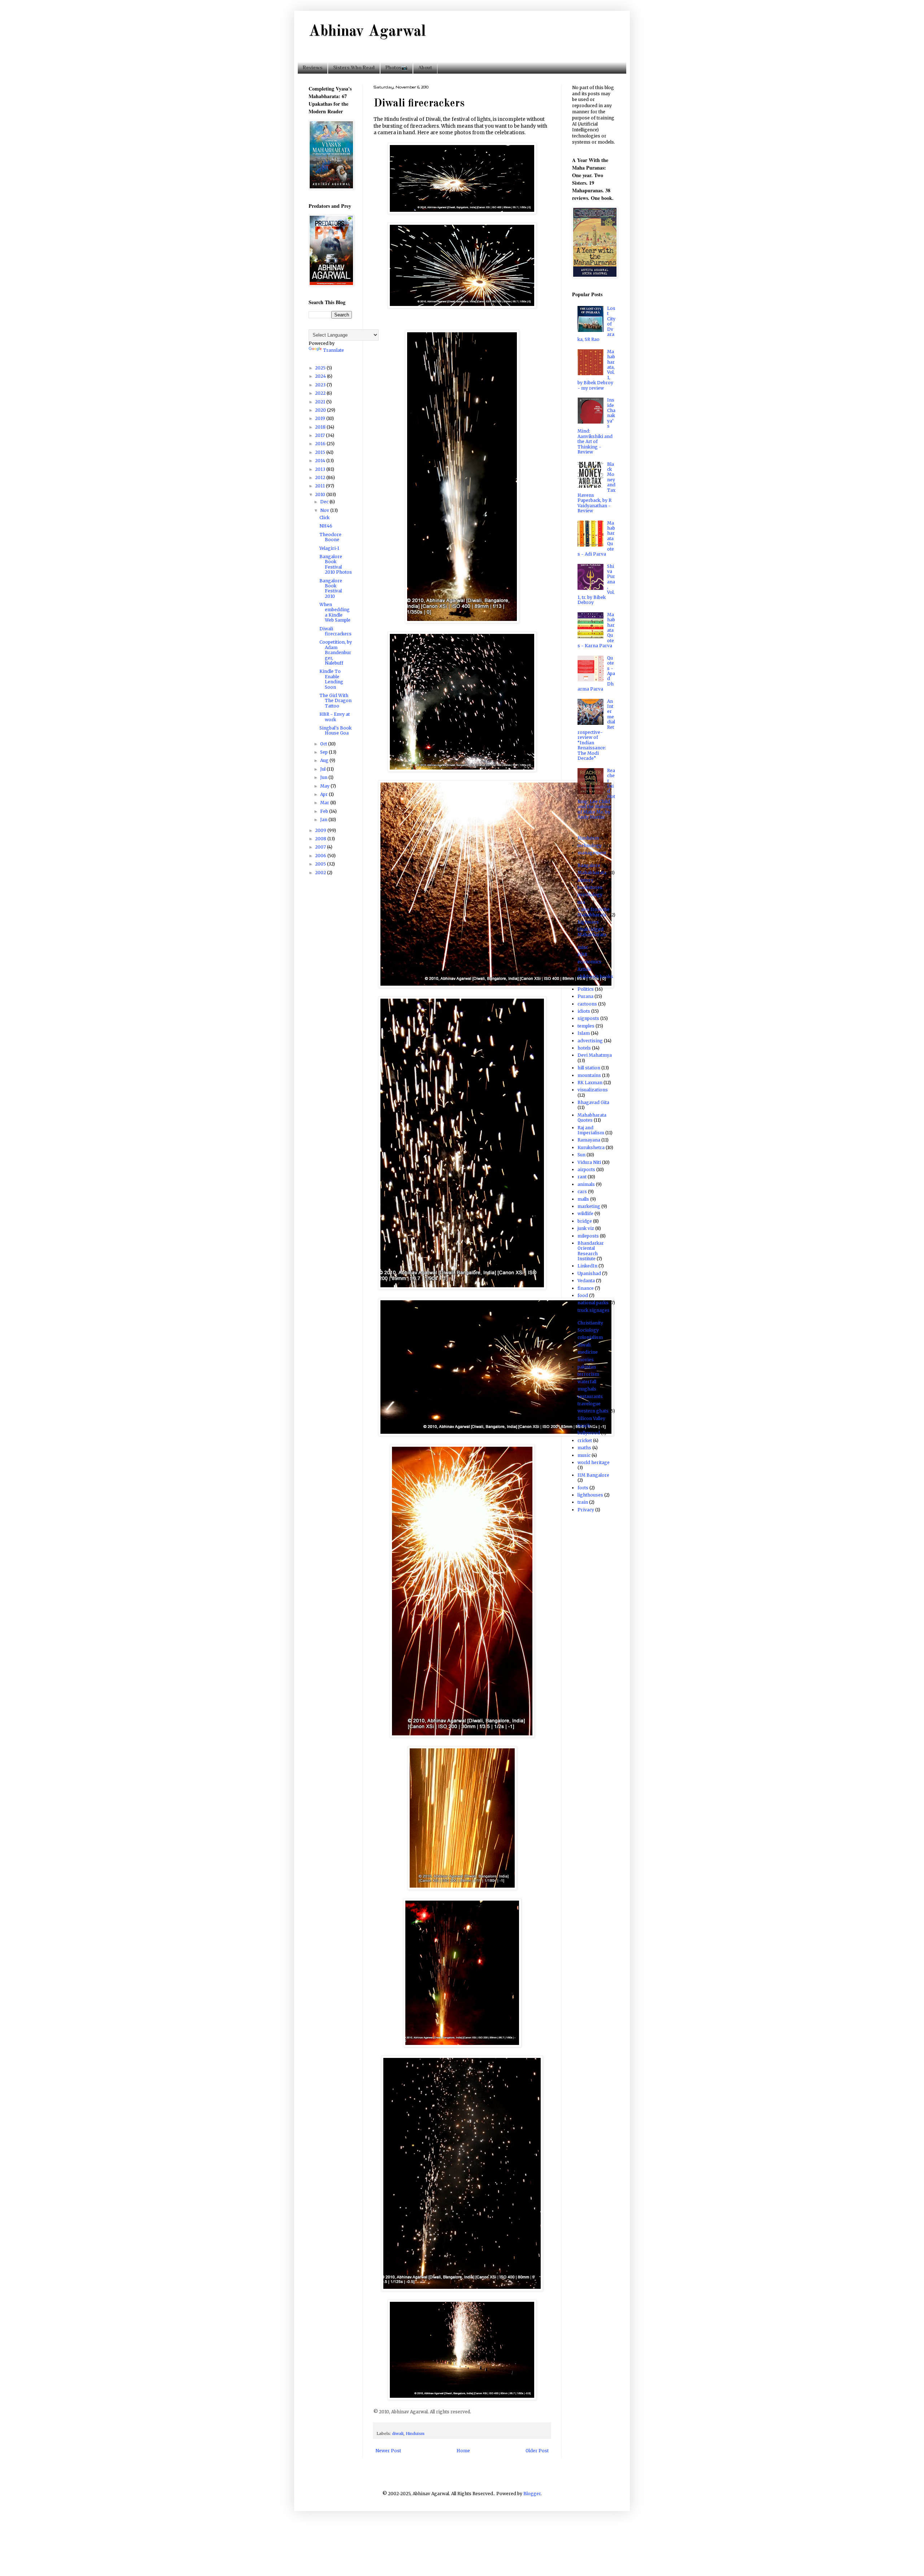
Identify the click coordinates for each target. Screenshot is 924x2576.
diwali (398, 2433)
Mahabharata (592, 873)
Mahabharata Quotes (592, 1118)
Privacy (586, 1510)
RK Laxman (590, 1083)
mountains (589, 1075)
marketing (589, 1206)
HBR (582, 954)
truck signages (594, 1310)
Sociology (588, 1330)
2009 (321, 830)
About (425, 67)
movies (586, 1360)
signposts (588, 1018)
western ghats (593, 1411)
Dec (325, 502)
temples (586, 1026)
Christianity (590, 1323)
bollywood (589, 1433)
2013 (321, 469)
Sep (324, 752)
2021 (321, 402)
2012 (321, 477)
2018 (321, 427)
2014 (321, 461)
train (583, 1502)
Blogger (532, 2494)
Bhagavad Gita (593, 1102)
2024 (321, 376)
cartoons (587, 1004)
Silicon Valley (591, 1418)
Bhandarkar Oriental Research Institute (591, 1251)
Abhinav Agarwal (367, 32)
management (592, 853)
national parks (593, 1303)
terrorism (588, 1374)
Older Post (537, 2451)
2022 (321, 393)
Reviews (313, 67)
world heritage (594, 1462)
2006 (321, 856)
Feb (325, 811)
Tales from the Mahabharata (594, 912)
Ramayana (589, 1140)
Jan (324, 820)
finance (586, 1288)
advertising (590, 1041)
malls (583, 1199)
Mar (325, 803)
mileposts (588, 1236)
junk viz (586, 1228)
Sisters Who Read (354, 67)
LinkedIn (587, 1266)
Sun (581, 1155)
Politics (586, 989)
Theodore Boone (330, 537)
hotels (584, 1048)
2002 (321, 873)
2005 (321, 864)
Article (584, 969)
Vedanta (586, 1281)
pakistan (587, 1367)
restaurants (590, 1396)
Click (324, 518)
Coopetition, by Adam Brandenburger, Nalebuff (336, 652)
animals (586, 1184)
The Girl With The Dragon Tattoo (335, 701)
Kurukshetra (591, 1147)
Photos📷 (396, 67)
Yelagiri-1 (329, 548)
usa (581, 902)
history (585, 880)
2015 (321, 452)
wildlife (585, 1213)
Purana (585, 996)
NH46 (326, 526)
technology (590, 845)
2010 (321, 494)
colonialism (590, 1337)
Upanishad (589, 1273)
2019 (321, 418)
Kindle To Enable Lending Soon (331, 679)
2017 (321, 435)
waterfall (587, 1382)
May (325, 786)
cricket (585, 1440)
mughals (587, 1389)
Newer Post (388, 2451)
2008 (321, 839)
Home (463, 2451)
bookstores (590, 887)
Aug (325, 760)
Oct (324, 744)
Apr (324, 794)
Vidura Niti (589, 1162)
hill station (589, 1068)
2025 (321, 368)
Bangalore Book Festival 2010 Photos (336, 564)
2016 (321, 444)
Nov (325, 510)
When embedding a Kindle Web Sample (335, 612)
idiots (584, 1011)
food (583, 1295)
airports (586, 1169)
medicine (588, 1352)
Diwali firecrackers (335, 631)
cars (582, 1191)
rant (582, 1177)
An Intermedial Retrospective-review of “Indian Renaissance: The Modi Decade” (596, 730)
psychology (590, 895)
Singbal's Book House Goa (335, 730)
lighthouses (590, 1495)
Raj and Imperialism (591, 1130)
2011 (321, 486)
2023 (321, 385)
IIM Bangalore (593, 1475)
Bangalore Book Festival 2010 (331, 588)
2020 (321, 410)
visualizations (593, 1090)
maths (584, 1448)
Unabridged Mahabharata (592, 932)
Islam (584, 1033)
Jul (323, 769)
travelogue (589, 1404)
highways (588, 922)
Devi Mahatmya (595, 1055)
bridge (585, 1221)
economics (589, 962)
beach (584, 1426)
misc (583, 947)
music (584, 1455)
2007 (321, 847)
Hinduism (415, 2433)
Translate (334, 350)
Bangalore (589, 865)
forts (583, 1488)
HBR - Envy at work (335, 717)
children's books (595, 976)
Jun (324, 777)
